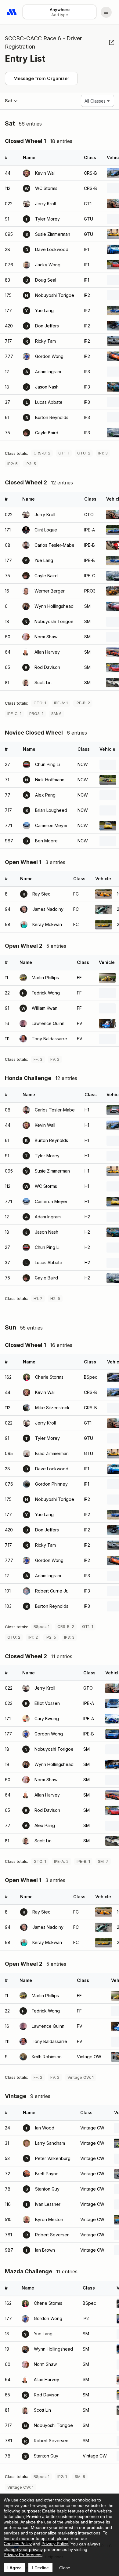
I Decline (40, 2568)
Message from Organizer (41, 78)
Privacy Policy (55, 2544)
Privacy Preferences (23, 2555)
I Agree (14, 2568)
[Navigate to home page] (12, 12)
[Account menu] (106, 12)
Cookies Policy (18, 2544)
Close (65, 2568)
